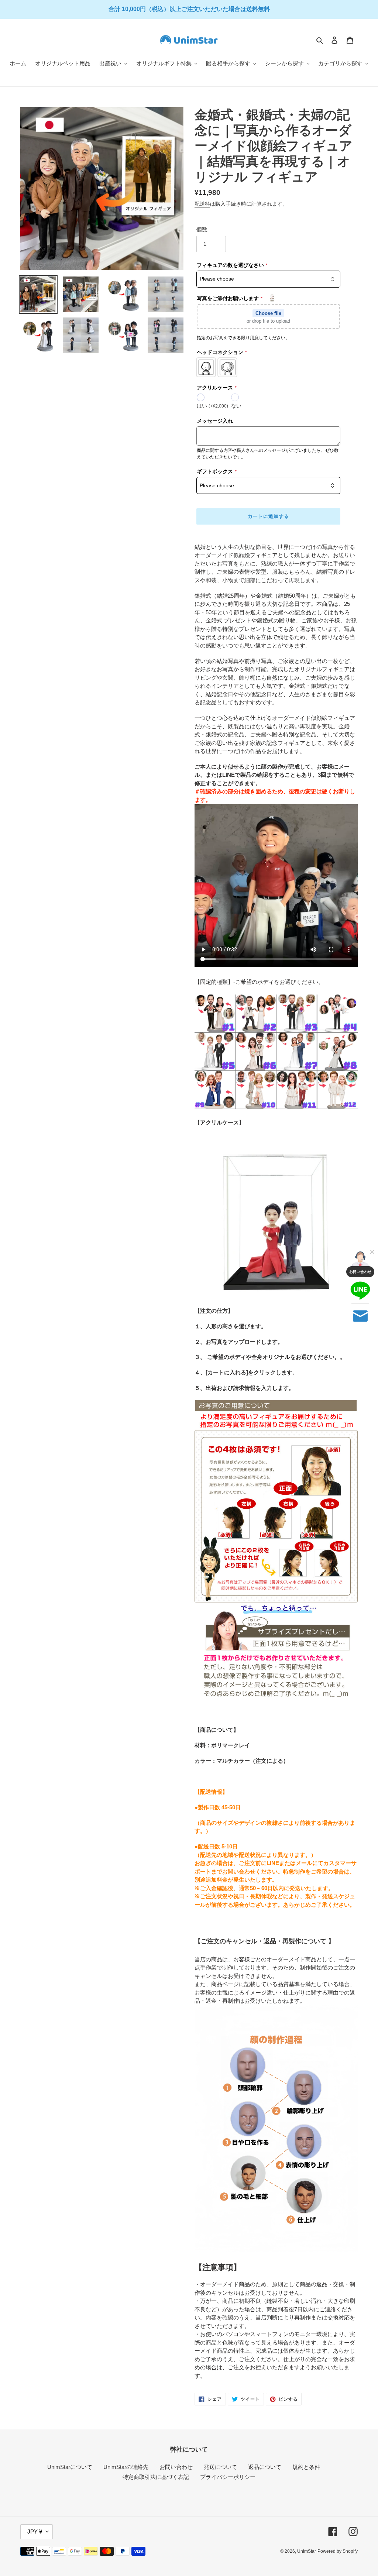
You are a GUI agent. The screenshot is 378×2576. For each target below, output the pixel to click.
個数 (202, 229)
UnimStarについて (70, 2467)
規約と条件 (306, 2467)
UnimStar (307, 2551)
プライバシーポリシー (228, 2477)
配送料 (202, 204)
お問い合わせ (176, 2467)
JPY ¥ (35, 2532)
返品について (265, 2467)
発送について (220, 2467)
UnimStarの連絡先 (126, 2467)
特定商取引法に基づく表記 (156, 2477)
